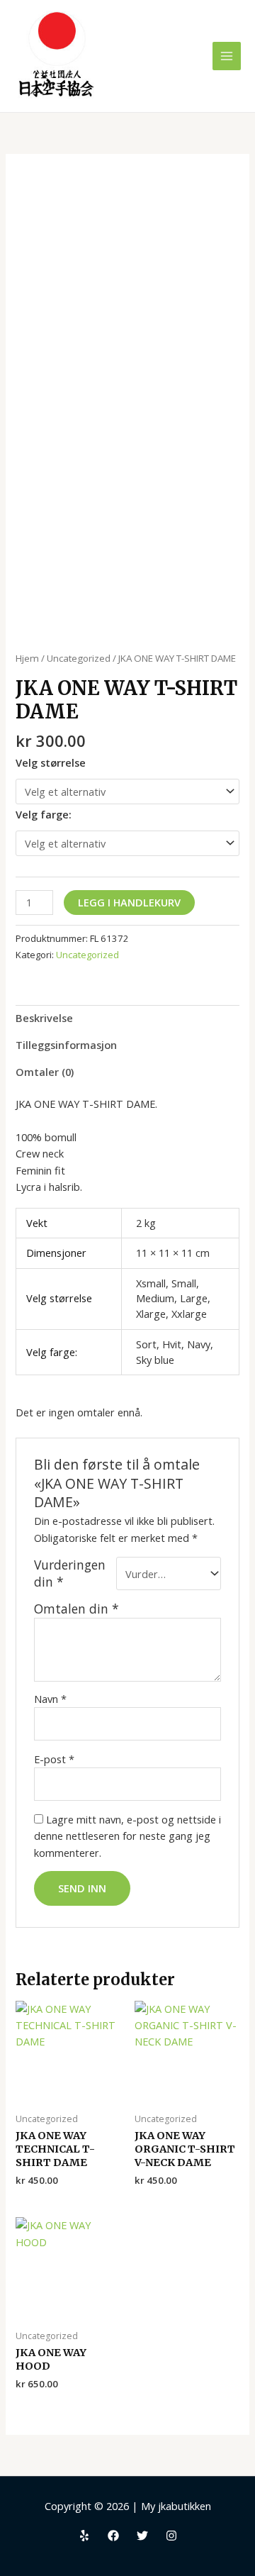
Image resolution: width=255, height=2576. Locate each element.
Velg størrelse (51, 762)
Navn (50, 1699)
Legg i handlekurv (129, 902)
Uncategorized (79, 658)
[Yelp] (84, 2536)
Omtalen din (76, 1609)
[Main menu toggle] (227, 56)
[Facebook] (113, 2536)
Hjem (27, 658)
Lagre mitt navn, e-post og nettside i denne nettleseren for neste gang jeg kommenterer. (127, 1836)
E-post (54, 1759)
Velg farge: (44, 814)
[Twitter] (142, 2536)
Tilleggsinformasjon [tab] (66, 1045)
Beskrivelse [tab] (44, 1018)
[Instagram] (171, 2536)
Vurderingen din (70, 1573)
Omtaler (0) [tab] (45, 1072)
